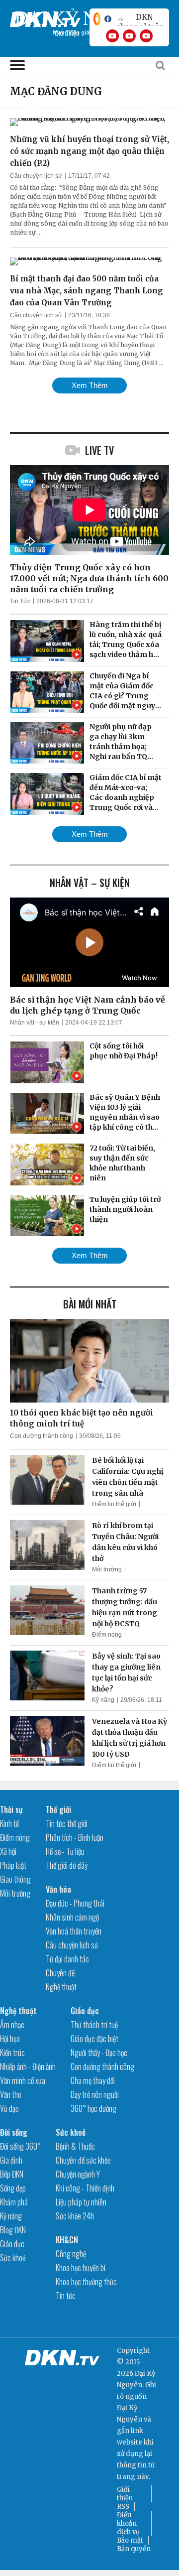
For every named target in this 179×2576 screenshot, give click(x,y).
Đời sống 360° (20, 2146)
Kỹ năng (103, 1700)
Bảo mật (130, 2540)
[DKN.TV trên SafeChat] (97, 19)
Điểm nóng (107, 1635)
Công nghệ (71, 2254)
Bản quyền (134, 2549)
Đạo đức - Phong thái (75, 1903)
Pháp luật (13, 1865)
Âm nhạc (12, 2025)
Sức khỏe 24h (75, 2216)
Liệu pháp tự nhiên (81, 2202)
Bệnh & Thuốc (75, 2146)
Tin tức (66, 2296)
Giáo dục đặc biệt (94, 2039)
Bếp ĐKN (12, 2174)
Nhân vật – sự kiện (90, 883)
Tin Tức (20, 601)
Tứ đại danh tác (67, 1959)
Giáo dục (85, 2011)
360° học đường (93, 2108)
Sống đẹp (13, 2188)
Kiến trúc (12, 2053)
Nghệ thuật (61, 1987)
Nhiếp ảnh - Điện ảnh (28, 2066)
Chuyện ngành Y (78, 2174)
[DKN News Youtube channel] (112, 36)
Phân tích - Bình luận (75, 1837)
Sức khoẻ (13, 2258)
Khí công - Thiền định (85, 2188)
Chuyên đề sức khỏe (83, 2160)
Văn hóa (58, 1889)
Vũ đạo (9, 2108)
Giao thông (15, 1879)
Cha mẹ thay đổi (93, 2080)
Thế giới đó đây (67, 1865)
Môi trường (107, 1569)
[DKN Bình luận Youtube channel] (129, 36)
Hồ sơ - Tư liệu (65, 1851)
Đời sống (14, 2132)
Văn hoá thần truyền (74, 1931)
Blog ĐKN (13, 2230)
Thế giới (58, 1809)
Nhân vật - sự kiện (35, 1023)
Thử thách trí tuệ (94, 2025)
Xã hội (8, 1851)
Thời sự (11, 1809)
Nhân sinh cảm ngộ (72, 1917)
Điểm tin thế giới (114, 1504)
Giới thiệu (125, 2494)
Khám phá (14, 2202)
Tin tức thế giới (67, 1823)
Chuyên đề (60, 1973)
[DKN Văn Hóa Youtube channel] (146, 36)
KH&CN (67, 2240)
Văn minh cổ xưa (23, 2080)
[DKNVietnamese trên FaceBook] (108, 19)
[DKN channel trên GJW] (140, 19)
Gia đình (11, 2160)
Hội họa (10, 2039)
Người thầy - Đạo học (99, 2053)
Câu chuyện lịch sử (36, 176)
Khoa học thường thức (86, 2282)
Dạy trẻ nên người (95, 2094)
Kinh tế (9, 1823)
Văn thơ (10, 2094)
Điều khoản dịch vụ (128, 2523)
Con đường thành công (42, 1436)
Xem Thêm (90, 385)
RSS (123, 2507)
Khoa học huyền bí (81, 2268)
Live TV (99, 450)
